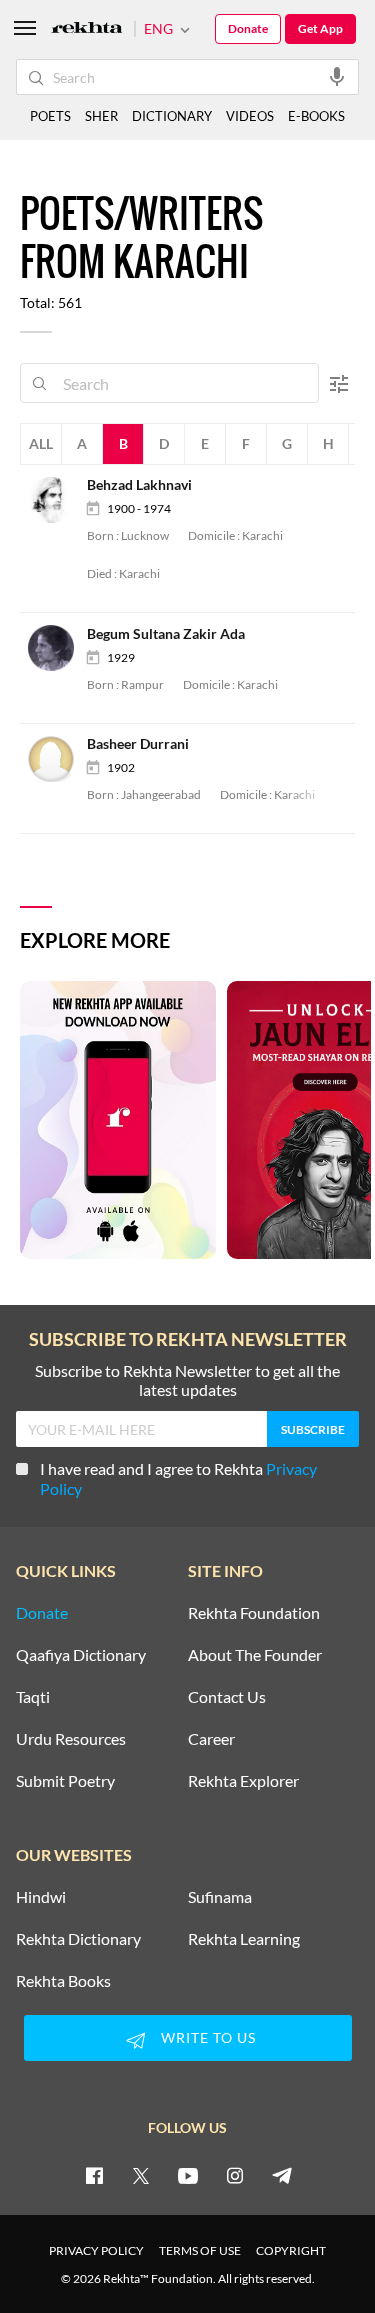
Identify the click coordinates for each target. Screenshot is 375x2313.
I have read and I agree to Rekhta (178, 1478)
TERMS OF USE (200, 2250)
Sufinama (220, 1897)
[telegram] (282, 2175)
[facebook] (94, 2175)
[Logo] (87, 29)
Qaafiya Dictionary (81, 1655)
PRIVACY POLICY (96, 2250)
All (41, 443)
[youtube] (188, 2175)
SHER (101, 116)
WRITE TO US (208, 2037)
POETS (50, 116)
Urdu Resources (71, 1739)
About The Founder (255, 1655)
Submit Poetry (65, 1781)
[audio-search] (337, 76)
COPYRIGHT (291, 2250)
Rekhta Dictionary (78, 1939)
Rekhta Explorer (243, 1781)
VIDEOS (250, 116)
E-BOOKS (316, 116)
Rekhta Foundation (254, 1613)
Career (211, 1739)
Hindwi (41, 1897)
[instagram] (235, 2175)
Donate (248, 28)
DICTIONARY (172, 116)
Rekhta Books (63, 1981)
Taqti (33, 1697)
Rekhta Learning (244, 1939)
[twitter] (141, 2175)
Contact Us (227, 1697)
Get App (320, 28)
